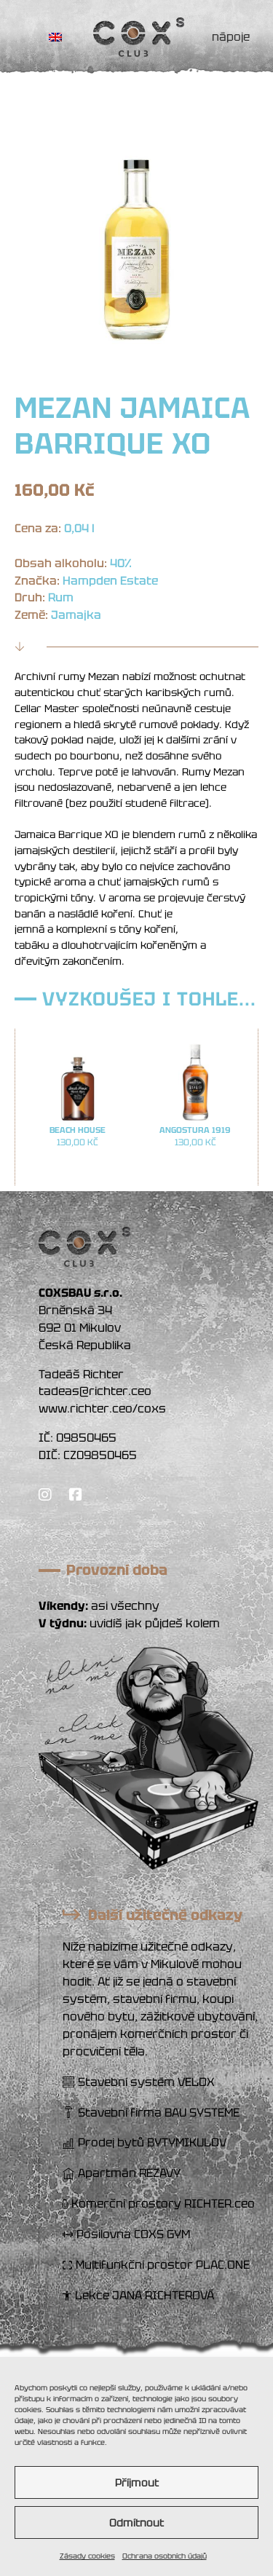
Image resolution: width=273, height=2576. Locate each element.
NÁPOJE (231, 37)
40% (121, 563)
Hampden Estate (110, 581)
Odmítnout (136, 2523)
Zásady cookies (87, 2556)
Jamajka (76, 615)
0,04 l (79, 528)
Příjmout (137, 2483)
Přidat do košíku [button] (78, 1170)
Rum (61, 597)
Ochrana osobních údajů (165, 2556)
